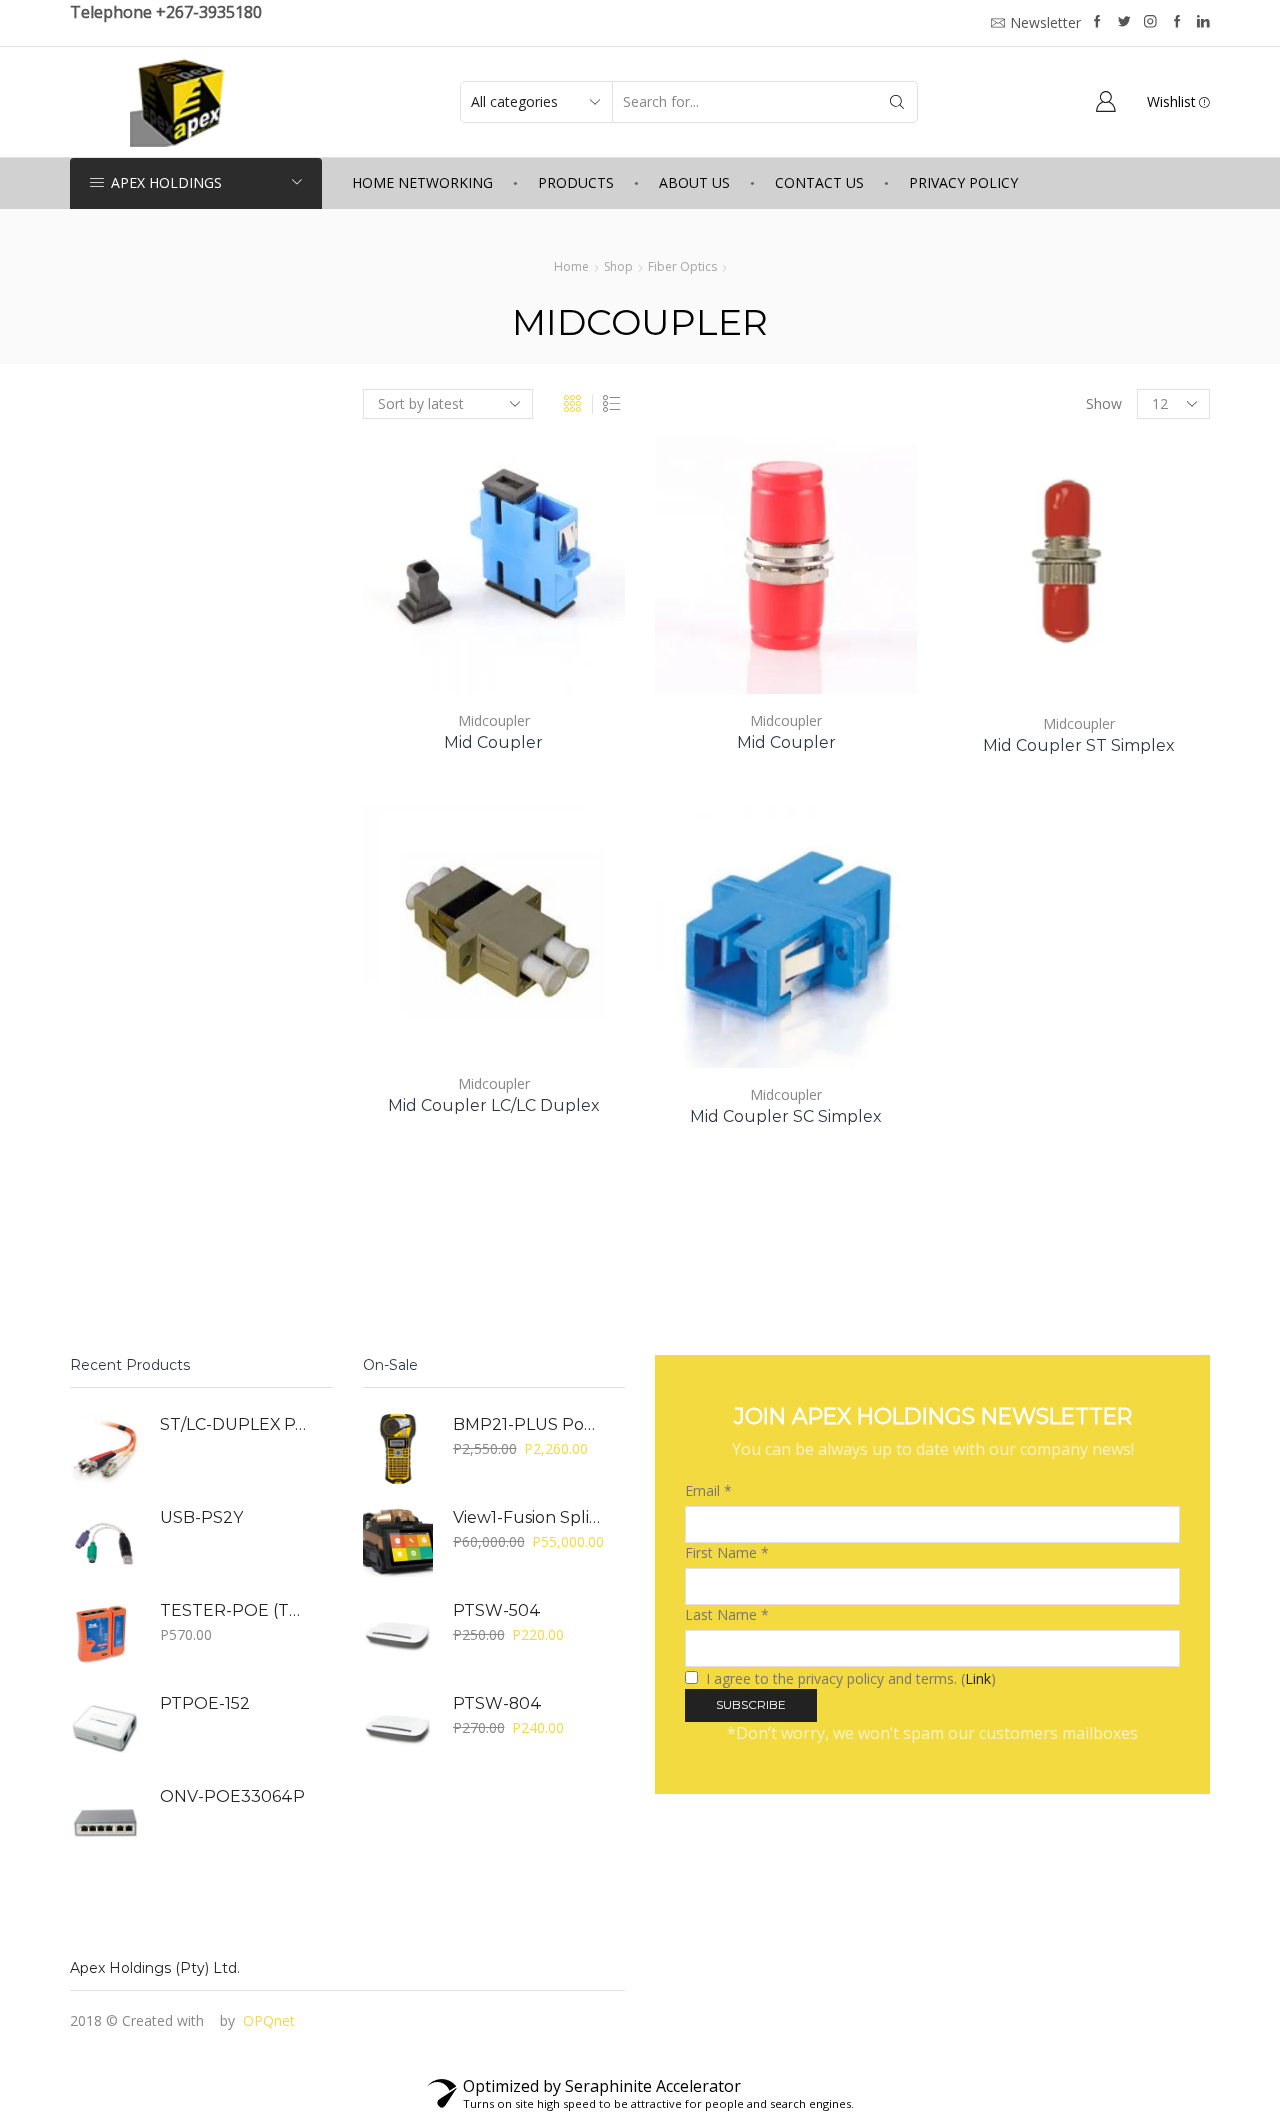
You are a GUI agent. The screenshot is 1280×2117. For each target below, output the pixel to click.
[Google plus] (1177, 22)
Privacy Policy (963, 182)
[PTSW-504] (398, 1635)
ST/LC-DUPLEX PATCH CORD (234, 1424)
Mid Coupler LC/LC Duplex (494, 1105)
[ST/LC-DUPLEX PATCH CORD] (105, 1449)
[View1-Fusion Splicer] (398, 1542)
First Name (727, 1552)
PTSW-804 (497, 1703)
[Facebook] (1097, 22)
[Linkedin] (1203, 22)
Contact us (819, 182)
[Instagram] (1150, 22)
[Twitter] (1124, 22)
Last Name (727, 1614)
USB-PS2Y (201, 1517)
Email (708, 1490)
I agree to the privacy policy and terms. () (849, 1678)
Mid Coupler (493, 742)
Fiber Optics (682, 266)
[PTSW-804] (398, 1728)
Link (978, 1678)
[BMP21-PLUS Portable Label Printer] (398, 1449)
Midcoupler (494, 720)
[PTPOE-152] (105, 1728)
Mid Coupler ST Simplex (1079, 745)
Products (576, 182)
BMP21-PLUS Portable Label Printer (527, 1424)
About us (694, 182)
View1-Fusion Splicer (527, 1517)
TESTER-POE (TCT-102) (234, 1610)
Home (571, 266)
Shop (618, 266)
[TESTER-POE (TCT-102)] (105, 1635)
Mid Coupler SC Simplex (786, 1116)
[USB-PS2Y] (105, 1542)
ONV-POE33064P (232, 1796)
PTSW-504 (497, 1610)
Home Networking (422, 182)
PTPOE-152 (205, 1703)
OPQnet (269, 2020)
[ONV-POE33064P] (105, 1821)
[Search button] (897, 102)
